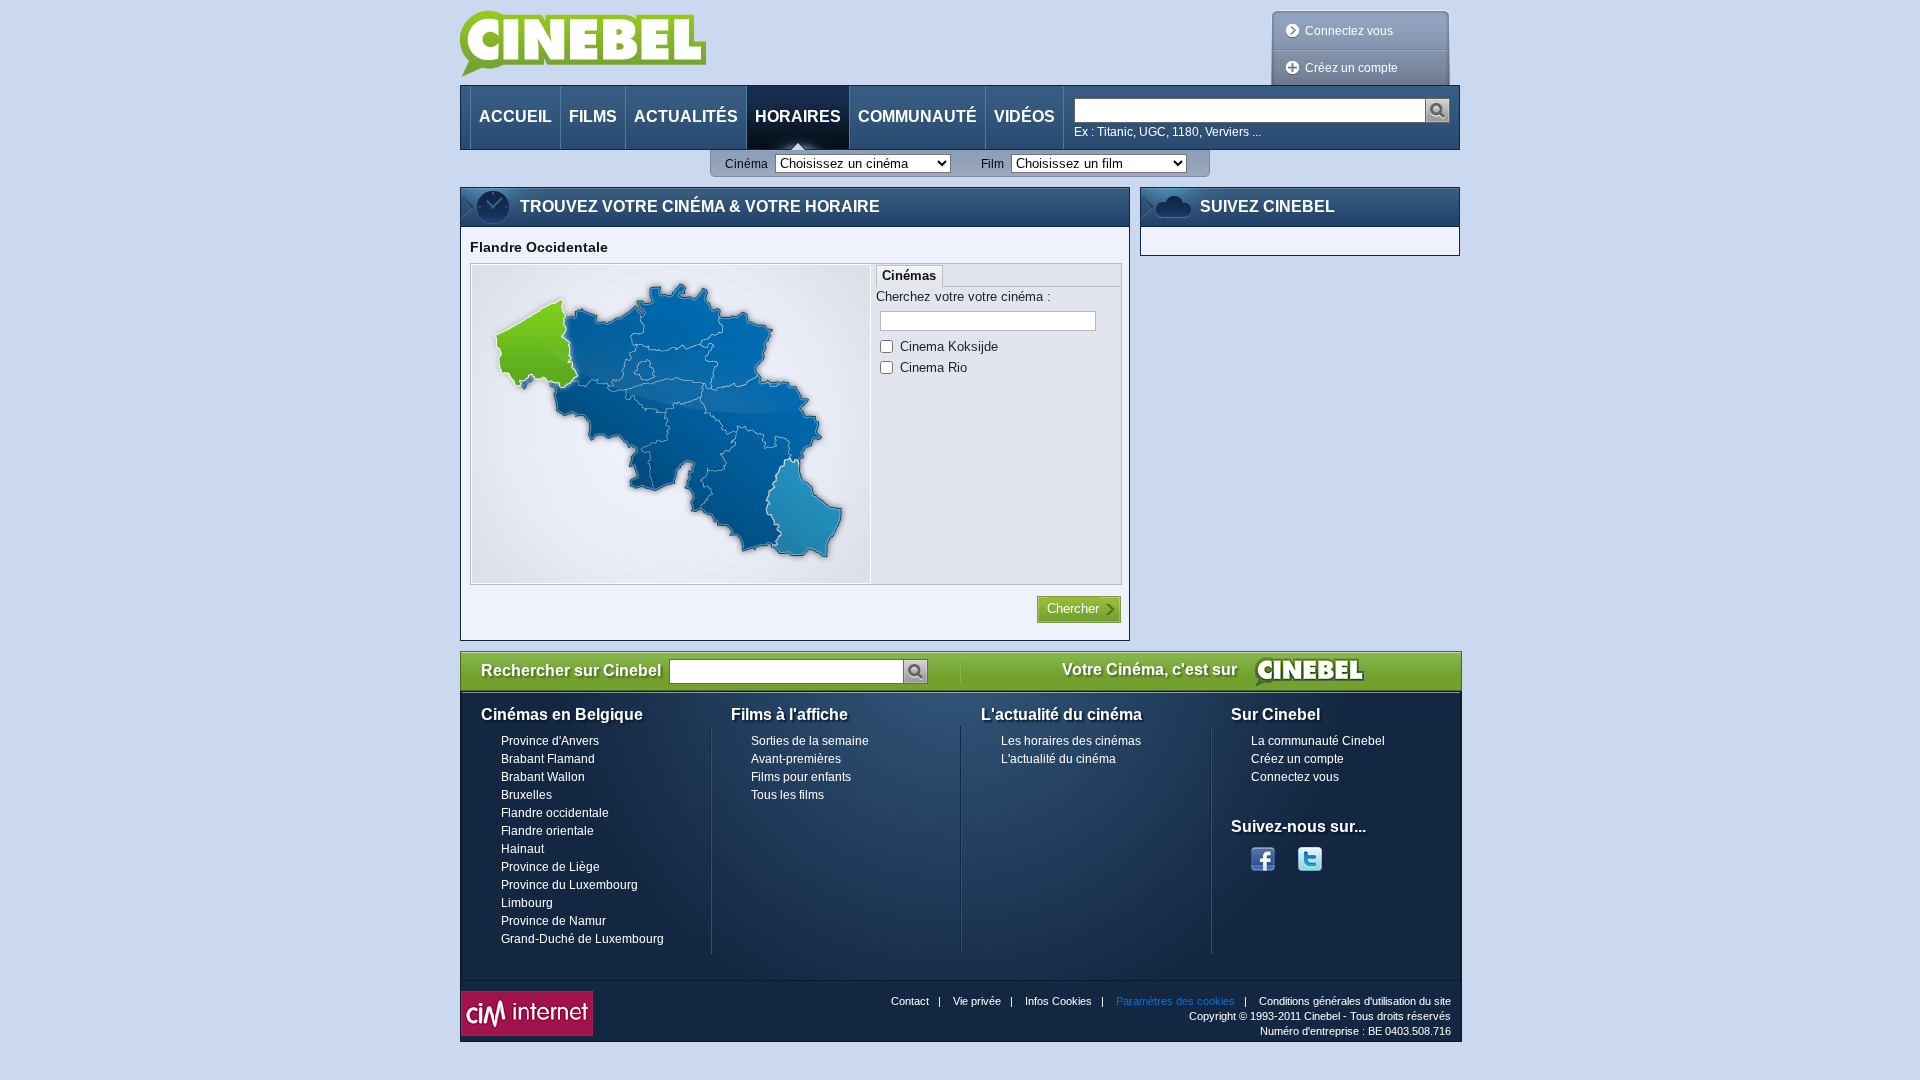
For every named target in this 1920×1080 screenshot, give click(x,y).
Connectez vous (1349, 31)
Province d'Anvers (550, 741)
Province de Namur (553, 921)
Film (992, 164)
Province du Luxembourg (569, 885)
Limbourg (527, 903)
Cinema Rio (933, 367)
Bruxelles (526, 795)
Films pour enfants (801, 777)
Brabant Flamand (548, 759)
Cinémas (909, 275)
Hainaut (522, 849)
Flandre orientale (547, 831)
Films (593, 116)
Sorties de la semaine (810, 741)
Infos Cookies (1058, 1001)
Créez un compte (1351, 68)
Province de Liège (550, 867)
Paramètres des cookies (1175, 1001)
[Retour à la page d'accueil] (583, 43)
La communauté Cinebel (1318, 741)
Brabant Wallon (543, 777)
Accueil (515, 116)
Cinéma (746, 164)
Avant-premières (796, 759)
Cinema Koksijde (949, 346)
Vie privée (977, 1001)
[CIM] (527, 996)
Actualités (686, 116)
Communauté (917, 116)
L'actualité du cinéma (1058, 759)
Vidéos (1024, 116)
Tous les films (787, 795)
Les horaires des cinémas (1071, 741)
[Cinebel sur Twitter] (1320, 853)
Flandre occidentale (555, 813)
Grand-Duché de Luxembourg (582, 939)
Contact (910, 1001)
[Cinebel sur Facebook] (1263, 853)
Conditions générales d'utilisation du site (1355, 1001)
